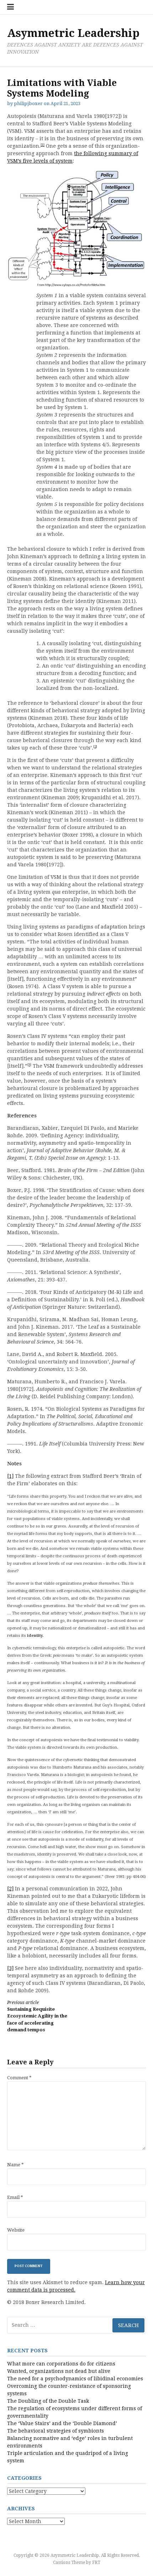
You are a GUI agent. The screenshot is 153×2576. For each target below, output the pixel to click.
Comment (19, 2078)
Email (15, 2197)
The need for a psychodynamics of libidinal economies (75, 2379)
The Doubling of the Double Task (48, 2401)
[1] (43, 145)
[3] (29, 1065)
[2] (95, 747)
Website (16, 2230)
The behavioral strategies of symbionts (56, 2431)
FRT (96, 2563)
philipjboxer (28, 104)
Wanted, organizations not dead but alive (59, 2371)
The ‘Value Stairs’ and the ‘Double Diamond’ (62, 2423)
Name (15, 2165)
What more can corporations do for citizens (61, 2364)
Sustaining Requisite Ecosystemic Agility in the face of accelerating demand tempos (37, 2016)
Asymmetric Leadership (73, 33)
